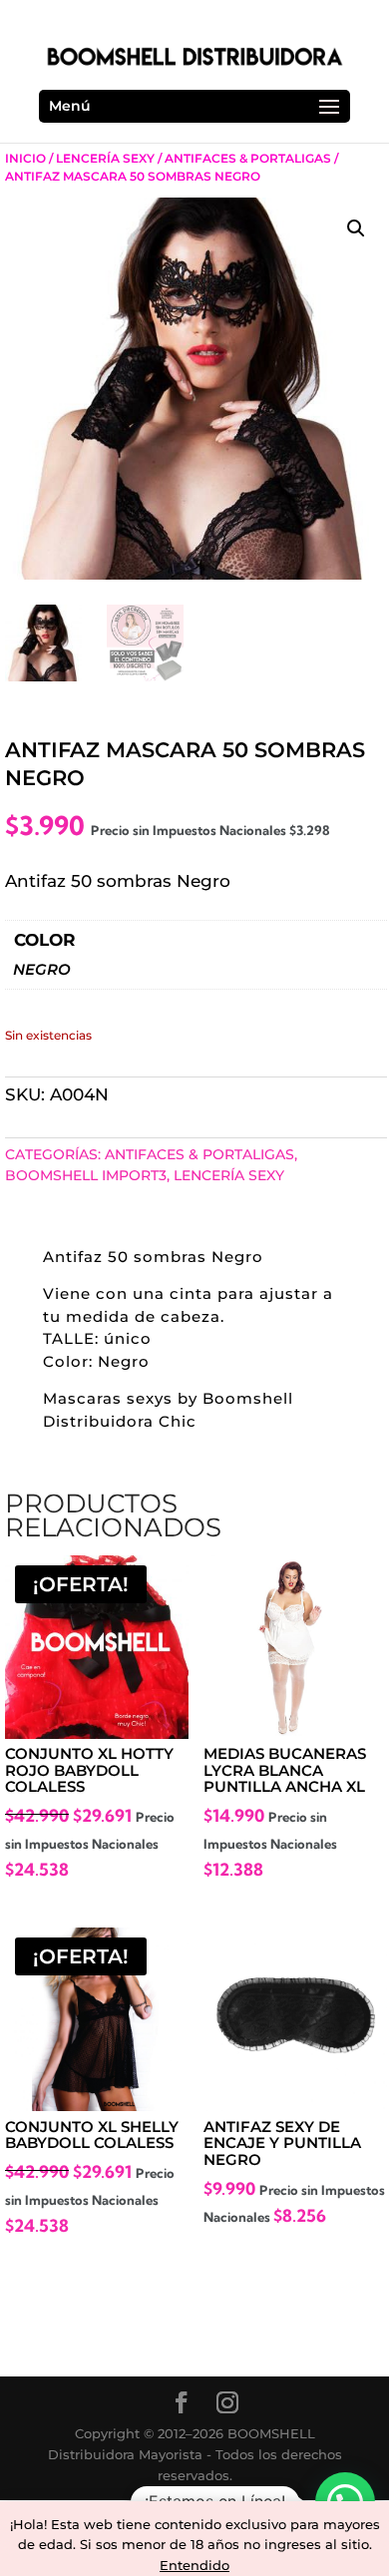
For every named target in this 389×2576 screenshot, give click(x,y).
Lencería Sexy (105, 158)
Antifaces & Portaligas (248, 158)
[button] (356, 228)
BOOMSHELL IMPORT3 (86, 1175)
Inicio (25, 158)
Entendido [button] (194, 2565)
